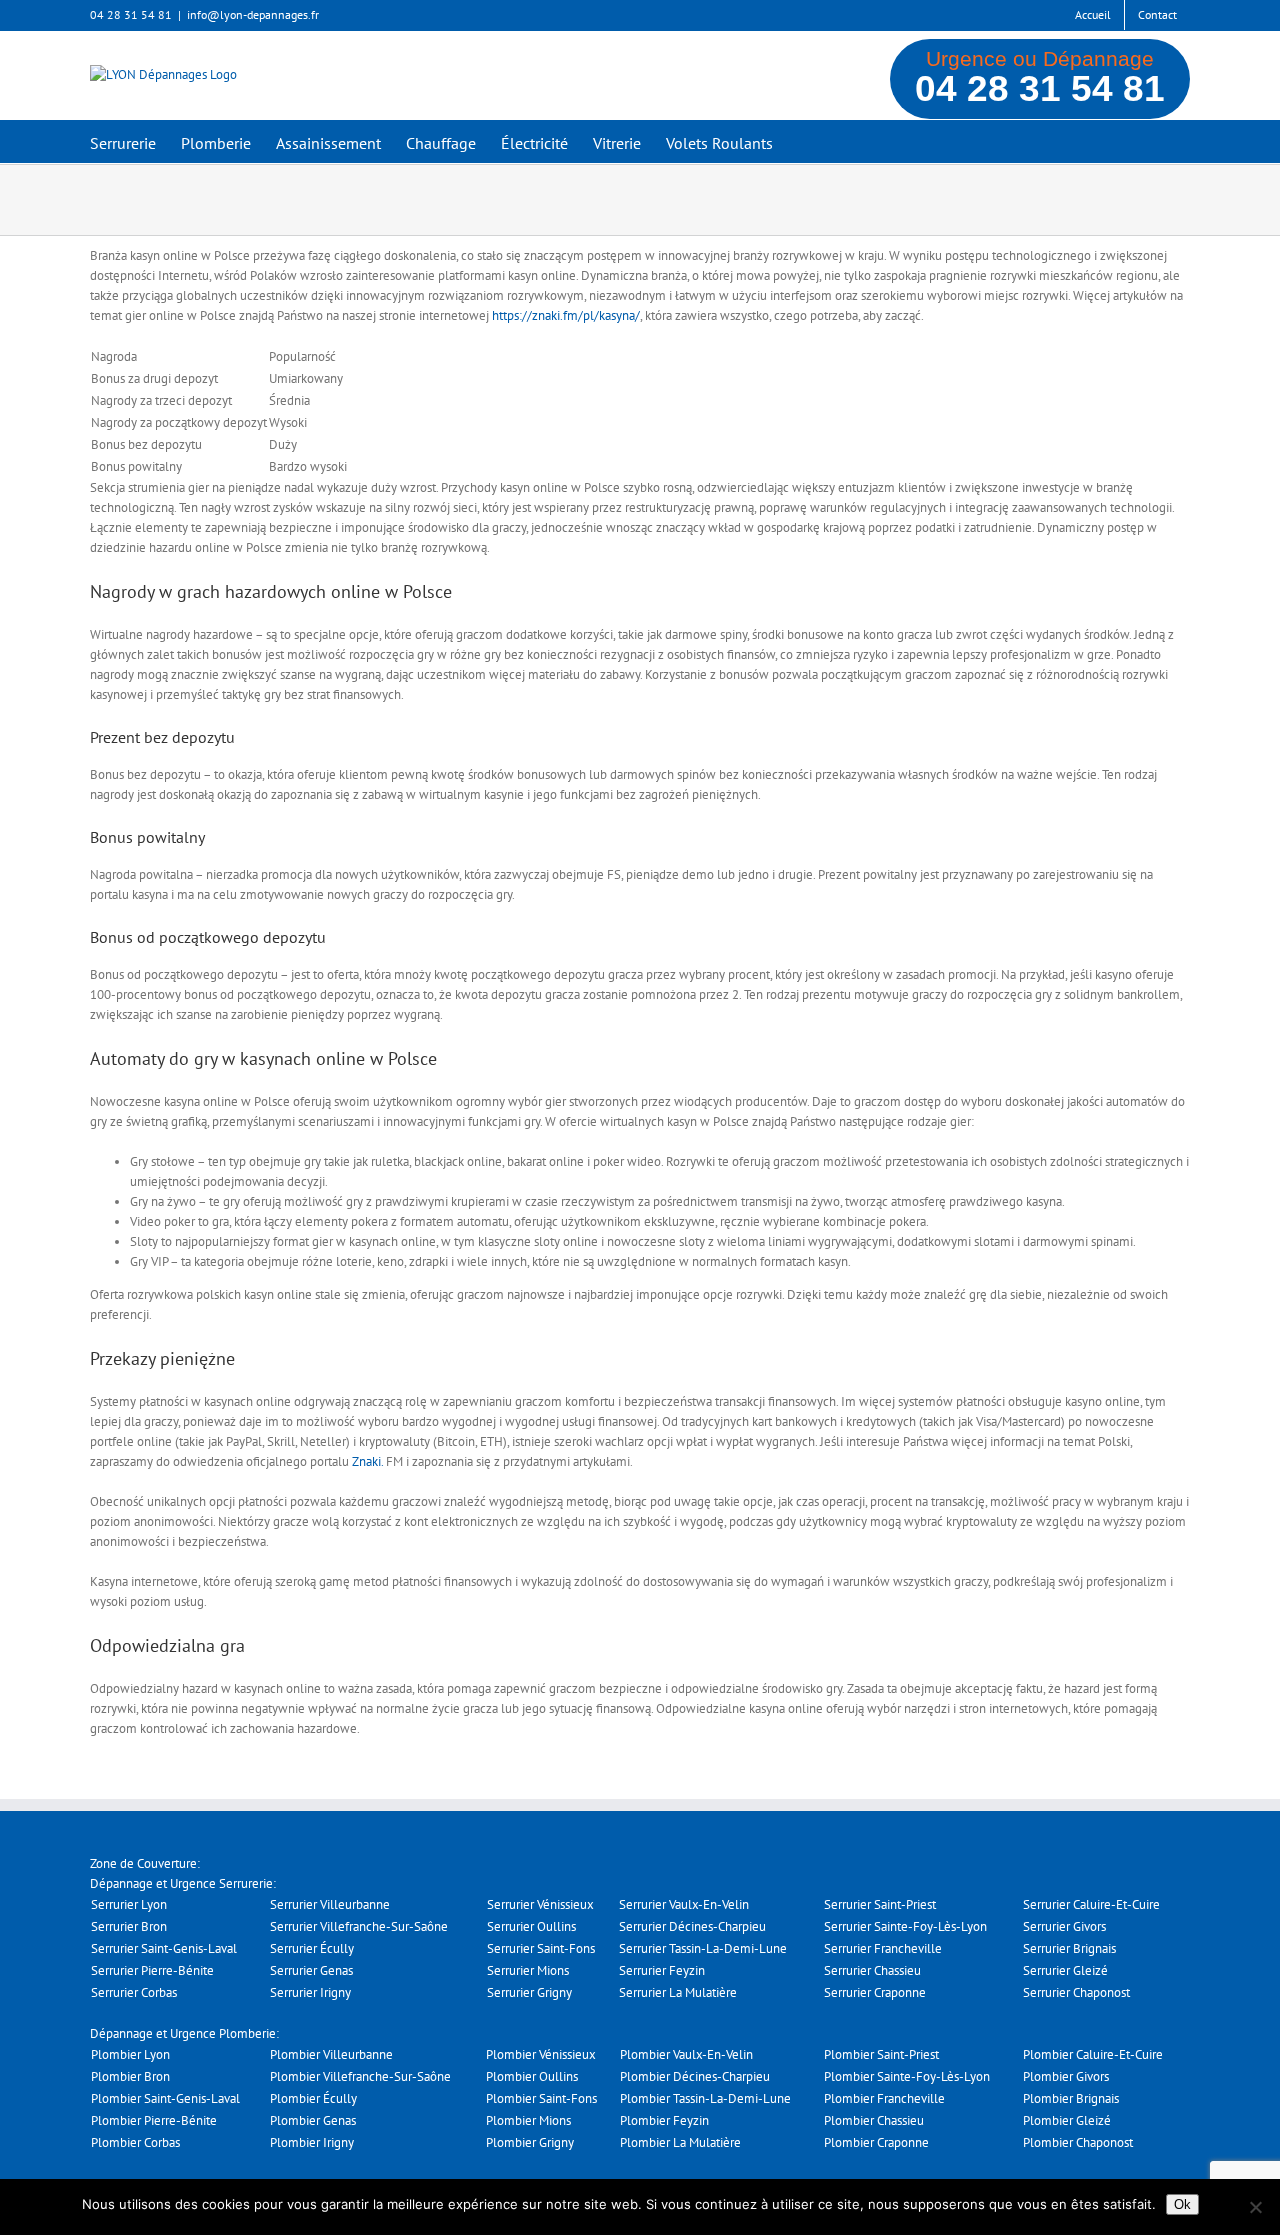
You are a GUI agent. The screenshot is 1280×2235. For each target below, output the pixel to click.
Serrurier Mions (528, 1970)
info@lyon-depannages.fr (253, 14)
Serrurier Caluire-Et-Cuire (1091, 1904)
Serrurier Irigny (310, 1992)
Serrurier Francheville (883, 1948)
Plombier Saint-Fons (541, 2098)
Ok (1182, 2204)
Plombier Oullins (532, 2076)
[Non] (1255, 2207)
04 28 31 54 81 (1040, 88)
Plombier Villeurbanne (331, 2054)
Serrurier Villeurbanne (330, 1904)
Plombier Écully (313, 2098)
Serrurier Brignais (1069, 1948)
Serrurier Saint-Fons (541, 1948)
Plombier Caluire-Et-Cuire (1093, 2054)
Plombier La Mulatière (680, 2142)
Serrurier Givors (1064, 1926)
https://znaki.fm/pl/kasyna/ (566, 315)
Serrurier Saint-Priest (880, 1904)
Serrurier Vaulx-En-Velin (684, 1904)
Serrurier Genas (311, 1970)
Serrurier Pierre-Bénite (152, 1970)
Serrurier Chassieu (872, 1970)
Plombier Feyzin (664, 2120)
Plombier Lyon (130, 2054)
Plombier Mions (528, 2120)
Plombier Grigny (530, 2142)
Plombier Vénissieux (541, 2054)
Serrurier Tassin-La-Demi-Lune (703, 1948)
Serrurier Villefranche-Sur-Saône (359, 1926)
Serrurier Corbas (134, 1992)
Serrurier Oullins (531, 1926)
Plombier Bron (130, 2076)
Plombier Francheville (884, 2098)
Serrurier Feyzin (662, 1970)
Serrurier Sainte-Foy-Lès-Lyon (905, 1926)
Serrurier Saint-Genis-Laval (164, 1948)
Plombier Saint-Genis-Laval (165, 2098)
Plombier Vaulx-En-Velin (686, 2054)
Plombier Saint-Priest (881, 2054)
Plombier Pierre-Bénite (154, 2120)
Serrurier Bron (129, 1926)
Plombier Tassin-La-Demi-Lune (705, 2098)
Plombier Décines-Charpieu (695, 2076)
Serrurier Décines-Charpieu (692, 1926)
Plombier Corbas (135, 2142)
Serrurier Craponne (875, 1992)
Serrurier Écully (312, 1948)
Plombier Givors (1066, 2076)
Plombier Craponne (876, 2142)
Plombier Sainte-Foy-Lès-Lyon (907, 2076)
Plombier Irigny (312, 2142)
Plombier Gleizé (1067, 2120)
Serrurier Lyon (129, 1904)
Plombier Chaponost (1078, 2142)
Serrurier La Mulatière (678, 1992)
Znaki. (367, 1461)
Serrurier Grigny (529, 1992)
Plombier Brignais (1071, 2098)
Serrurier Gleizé (1065, 1970)
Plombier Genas (313, 2120)
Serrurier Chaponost (1076, 1992)
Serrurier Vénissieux (540, 1904)
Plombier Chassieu (874, 2120)
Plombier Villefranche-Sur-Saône (360, 2076)
